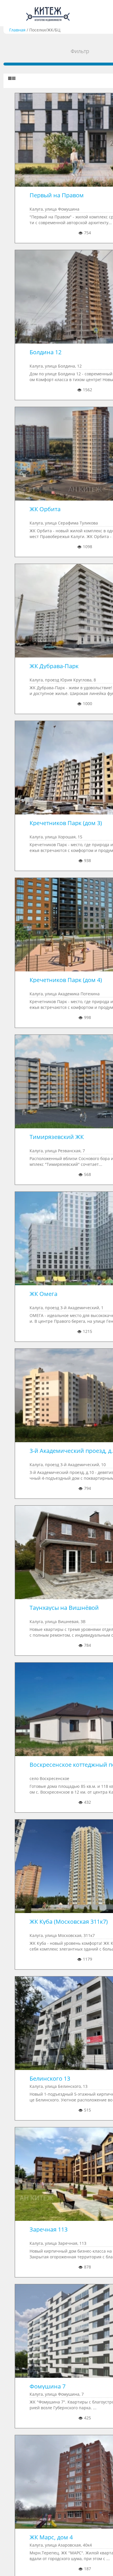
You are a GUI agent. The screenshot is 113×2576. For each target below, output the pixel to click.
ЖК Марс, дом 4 (51, 2537)
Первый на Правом (57, 195)
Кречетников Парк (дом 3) (66, 823)
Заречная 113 (49, 2229)
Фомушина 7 (48, 2386)
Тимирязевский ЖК (57, 1137)
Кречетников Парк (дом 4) (66, 980)
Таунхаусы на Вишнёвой (64, 1608)
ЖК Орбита (45, 509)
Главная (17, 30)
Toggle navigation (11, 13)
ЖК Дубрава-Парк (54, 666)
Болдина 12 (45, 352)
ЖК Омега (43, 1294)
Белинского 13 (50, 2078)
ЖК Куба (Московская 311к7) (69, 1922)
